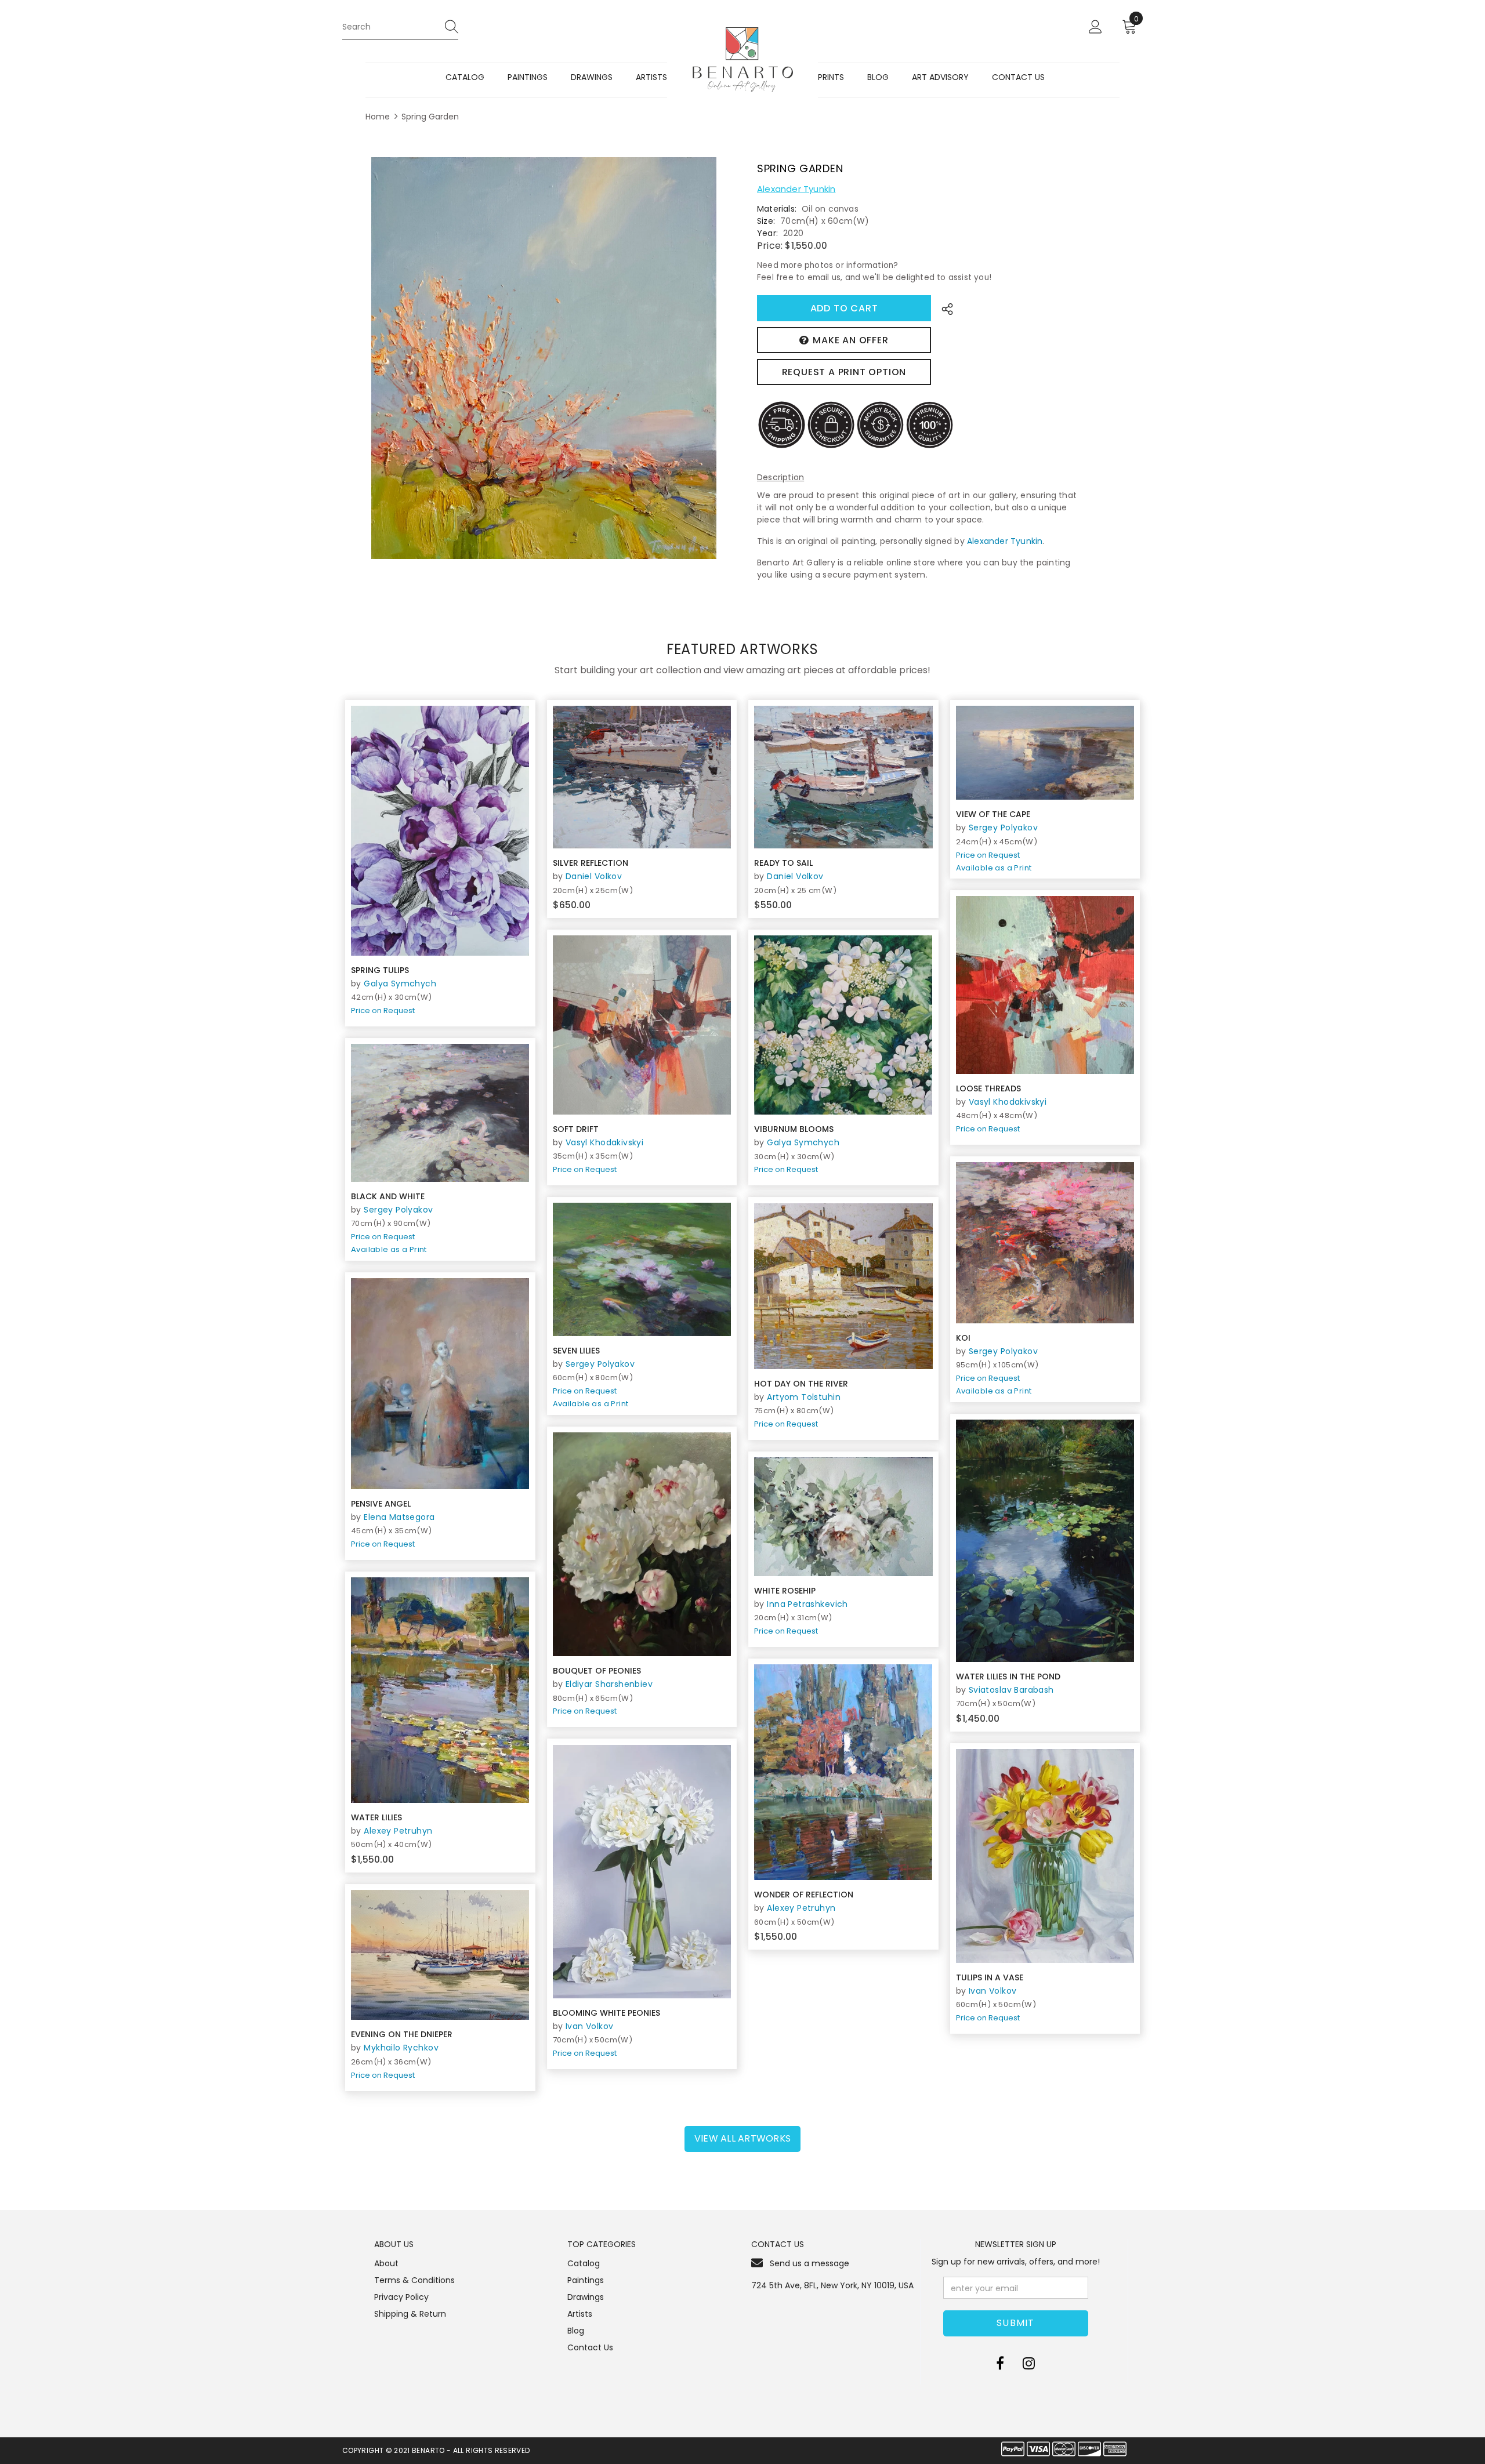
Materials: (777, 209)
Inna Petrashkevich (807, 1604)
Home (378, 117)
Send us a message (809, 2263)
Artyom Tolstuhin (804, 1397)
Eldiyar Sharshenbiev (609, 1684)
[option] (544, 358)
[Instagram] (1029, 2364)
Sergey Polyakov (1003, 828)
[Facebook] (1000, 2364)
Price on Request (383, 1010)
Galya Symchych (400, 984)
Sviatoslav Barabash (1011, 1690)
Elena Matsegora (399, 1517)
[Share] (944, 308)
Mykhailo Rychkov (401, 2048)
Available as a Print (994, 868)
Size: (766, 221)
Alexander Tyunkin (796, 189)
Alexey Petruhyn (398, 1831)
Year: (767, 233)
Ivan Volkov (590, 2026)
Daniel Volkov (594, 876)
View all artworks (742, 2138)
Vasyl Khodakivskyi (1008, 1102)
